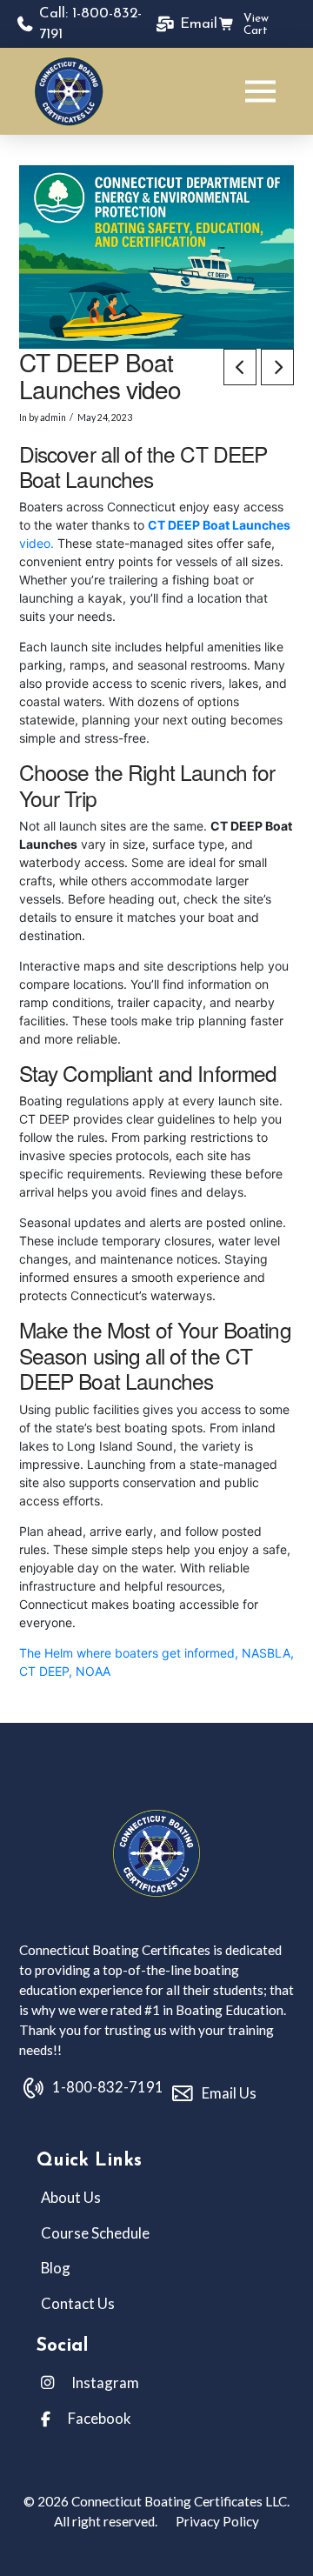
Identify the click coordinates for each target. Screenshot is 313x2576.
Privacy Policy (216, 2521)
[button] (261, 91)
